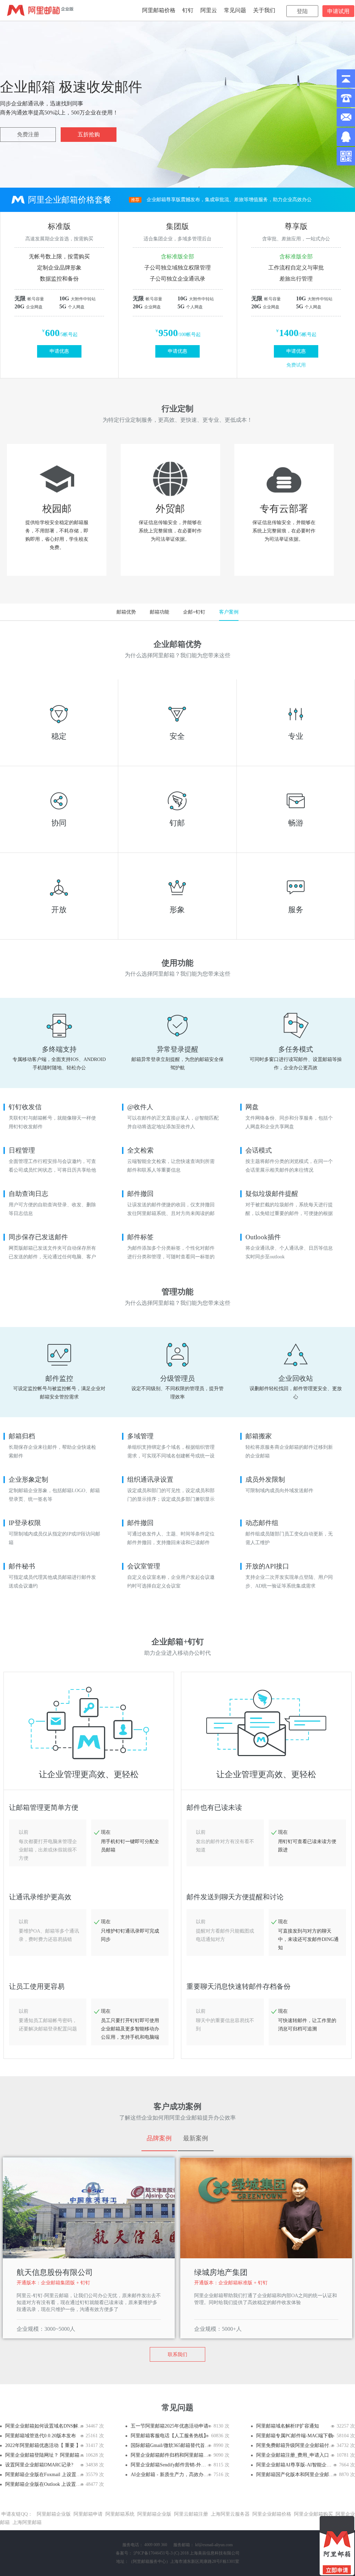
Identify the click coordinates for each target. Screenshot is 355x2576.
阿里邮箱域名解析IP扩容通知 (288, 2426)
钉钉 (188, 10)
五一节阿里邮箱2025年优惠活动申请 (170, 2426)
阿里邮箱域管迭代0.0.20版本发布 (41, 2436)
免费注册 (28, 134)
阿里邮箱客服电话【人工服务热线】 (170, 2436)
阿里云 (209, 10)
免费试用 (296, 365)
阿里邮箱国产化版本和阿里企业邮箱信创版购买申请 (296, 2475)
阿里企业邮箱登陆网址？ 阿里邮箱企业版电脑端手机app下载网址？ (45, 2455)
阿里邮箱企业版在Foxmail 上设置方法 (45, 2475)
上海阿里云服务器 (230, 2514)
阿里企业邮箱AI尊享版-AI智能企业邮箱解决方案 (296, 2465)
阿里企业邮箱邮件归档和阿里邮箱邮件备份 (170, 2455)
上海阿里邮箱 (27, 2522)
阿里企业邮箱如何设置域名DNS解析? (45, 2426)
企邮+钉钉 (194, 612)
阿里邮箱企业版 (54, 2514)
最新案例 (196, 2138)
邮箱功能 (159, 612)
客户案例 (229, 612)
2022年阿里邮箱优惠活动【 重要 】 (43, 2445)
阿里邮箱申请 (88, 2514)
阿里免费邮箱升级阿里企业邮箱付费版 (296, 2445)
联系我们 (177, 2355)
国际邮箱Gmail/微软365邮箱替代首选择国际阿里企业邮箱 (170, 2445)
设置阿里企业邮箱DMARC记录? (39, 2465)
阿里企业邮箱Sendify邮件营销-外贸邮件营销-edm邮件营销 (170, 2465)
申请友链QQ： (17, 2514)
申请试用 (338, 11)
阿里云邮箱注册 (191, 2514)
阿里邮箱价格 (159, 10)
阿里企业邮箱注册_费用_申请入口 (293, 2455)
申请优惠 (59, 351)
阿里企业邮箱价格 (272, 2514)
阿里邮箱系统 (120, 2514)
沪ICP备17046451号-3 (153, 2553)
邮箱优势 (126, 612)
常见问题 (235, 10)
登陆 (302, 11)
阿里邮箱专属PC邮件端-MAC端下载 (295, 2436)
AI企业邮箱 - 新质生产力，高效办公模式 (170, 2475)
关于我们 (264, 10)
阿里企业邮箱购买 (313, 2514)
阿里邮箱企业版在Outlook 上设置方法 (45, 2484)
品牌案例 (159, 2138)
